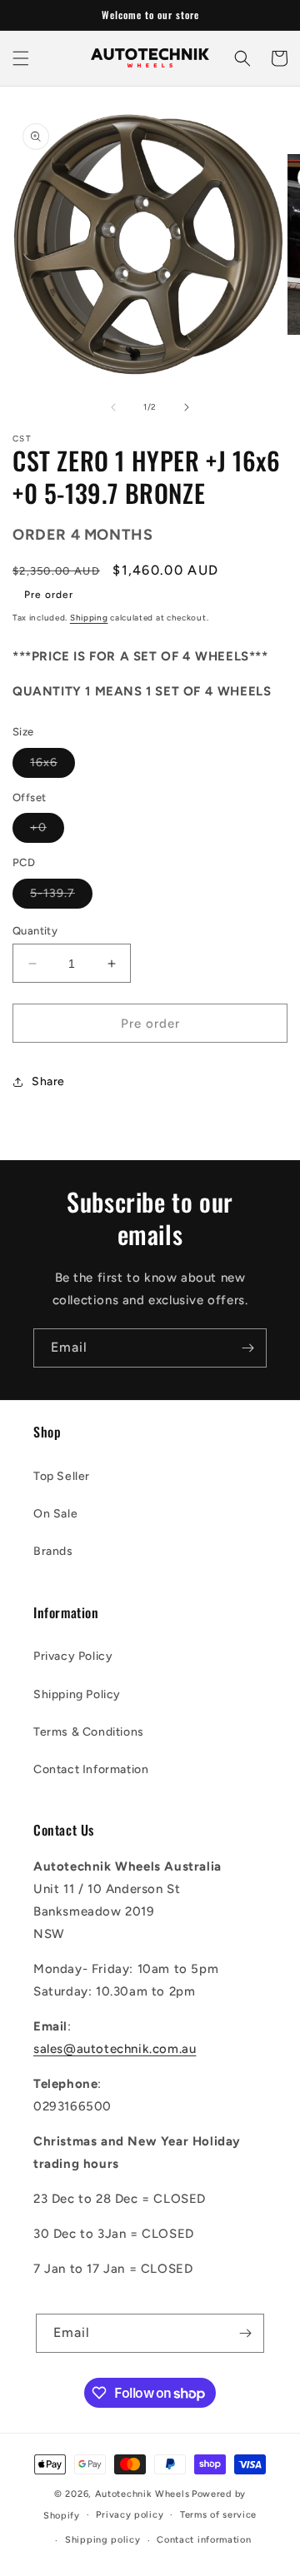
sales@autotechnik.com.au (115, 2049)
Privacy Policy (73, 1656)
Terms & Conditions (89, 1732)
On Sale (55, 1514)
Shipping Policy (77, 1694)
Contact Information (91, 1769)
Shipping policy (103, 2540)
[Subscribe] (247, 1348)
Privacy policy (130, 2515)
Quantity (35, 931)
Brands (53, 1551)
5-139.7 (61, 897)
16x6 (52, 766)
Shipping (89, 618)
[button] (21, 58)
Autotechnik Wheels (142, 2494)
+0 (47, 831)
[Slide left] (113, 407)
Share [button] (48, 1081)
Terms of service (218, 2515)
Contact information (204, 2540)
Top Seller (62, 1476)
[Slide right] (187, 407)
